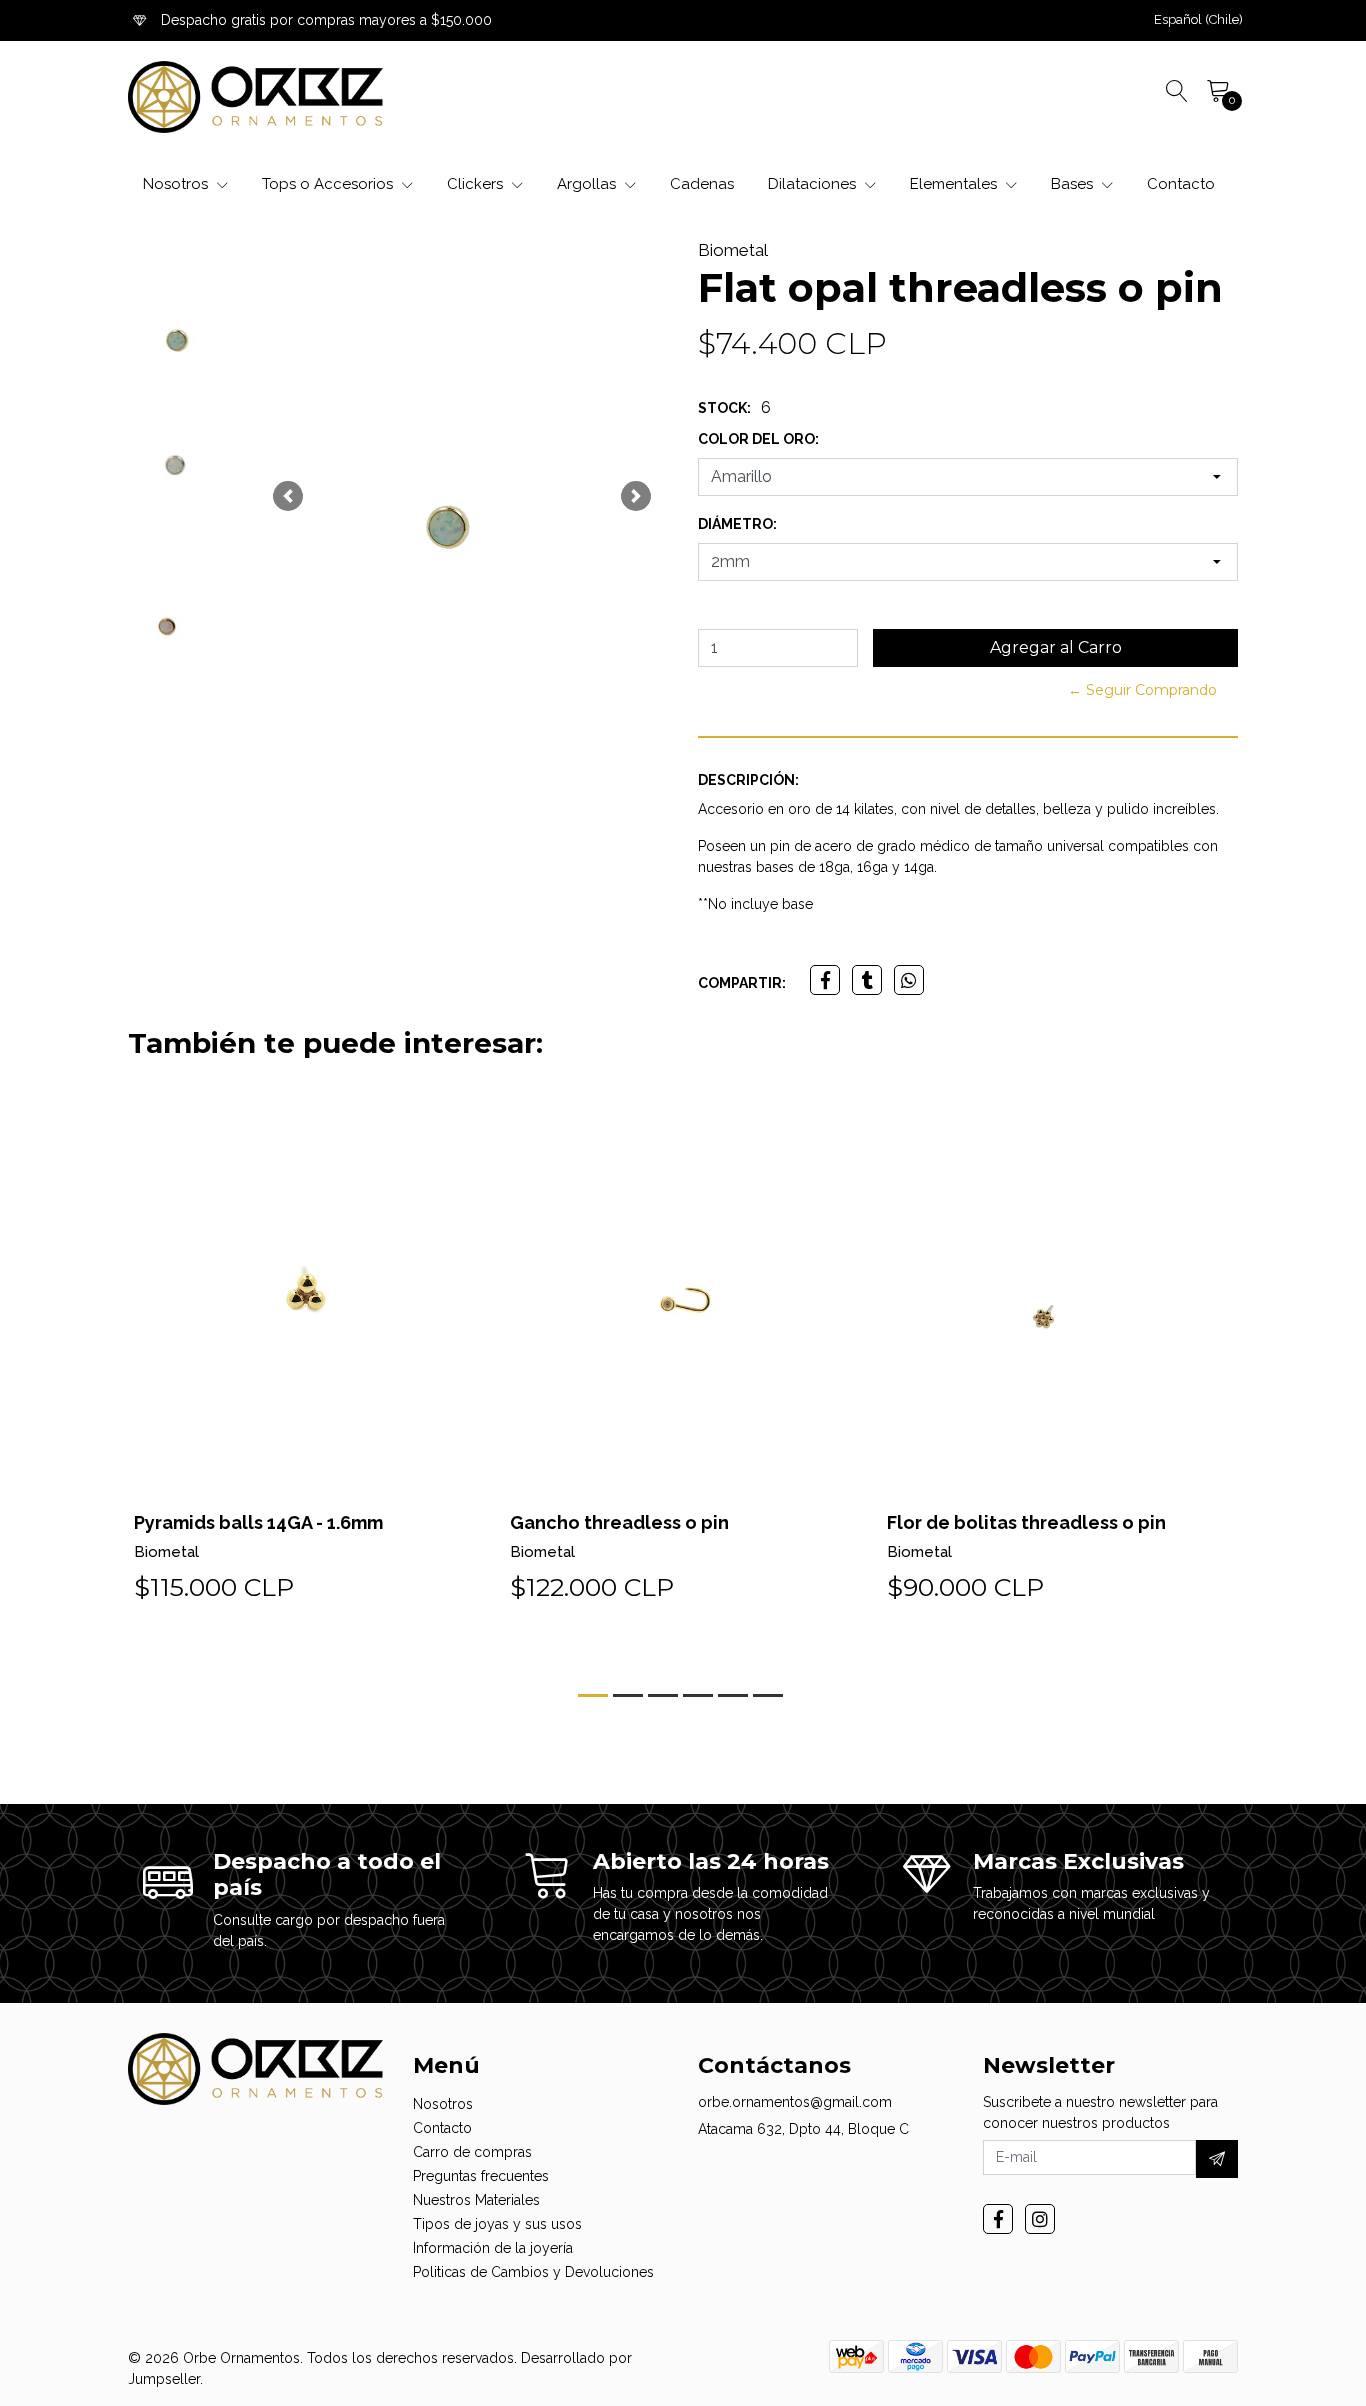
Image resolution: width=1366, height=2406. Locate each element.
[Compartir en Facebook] (825, 980)
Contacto (1181, 184)
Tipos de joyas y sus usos (497, 2224)
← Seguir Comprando (1142, 690)
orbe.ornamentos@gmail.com (795, 2102)
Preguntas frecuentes (481, 2176)
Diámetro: (737, 524)
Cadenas (702, 184)
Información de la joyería (493, 2248)
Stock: (724, 408)
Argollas (588, 184)
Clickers (477, 184)
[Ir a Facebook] (998, 2219)
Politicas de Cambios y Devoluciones (533, 2272)
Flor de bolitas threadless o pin (1026, 1522)
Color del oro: (758, 439)
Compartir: (742, 983)
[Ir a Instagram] (1040, 2219)
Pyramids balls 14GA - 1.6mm (258, 1522)
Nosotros (177, 184)
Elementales (955, 184)
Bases (1074, 184)
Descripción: (748, 780)
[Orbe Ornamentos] (255, 97)
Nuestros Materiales (476, 2200)
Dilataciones (814, 184)
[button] (1198, 20)
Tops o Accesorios (329, 184)
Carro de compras (472, 2152)
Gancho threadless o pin (619, 1522)
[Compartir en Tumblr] (867, 980)
